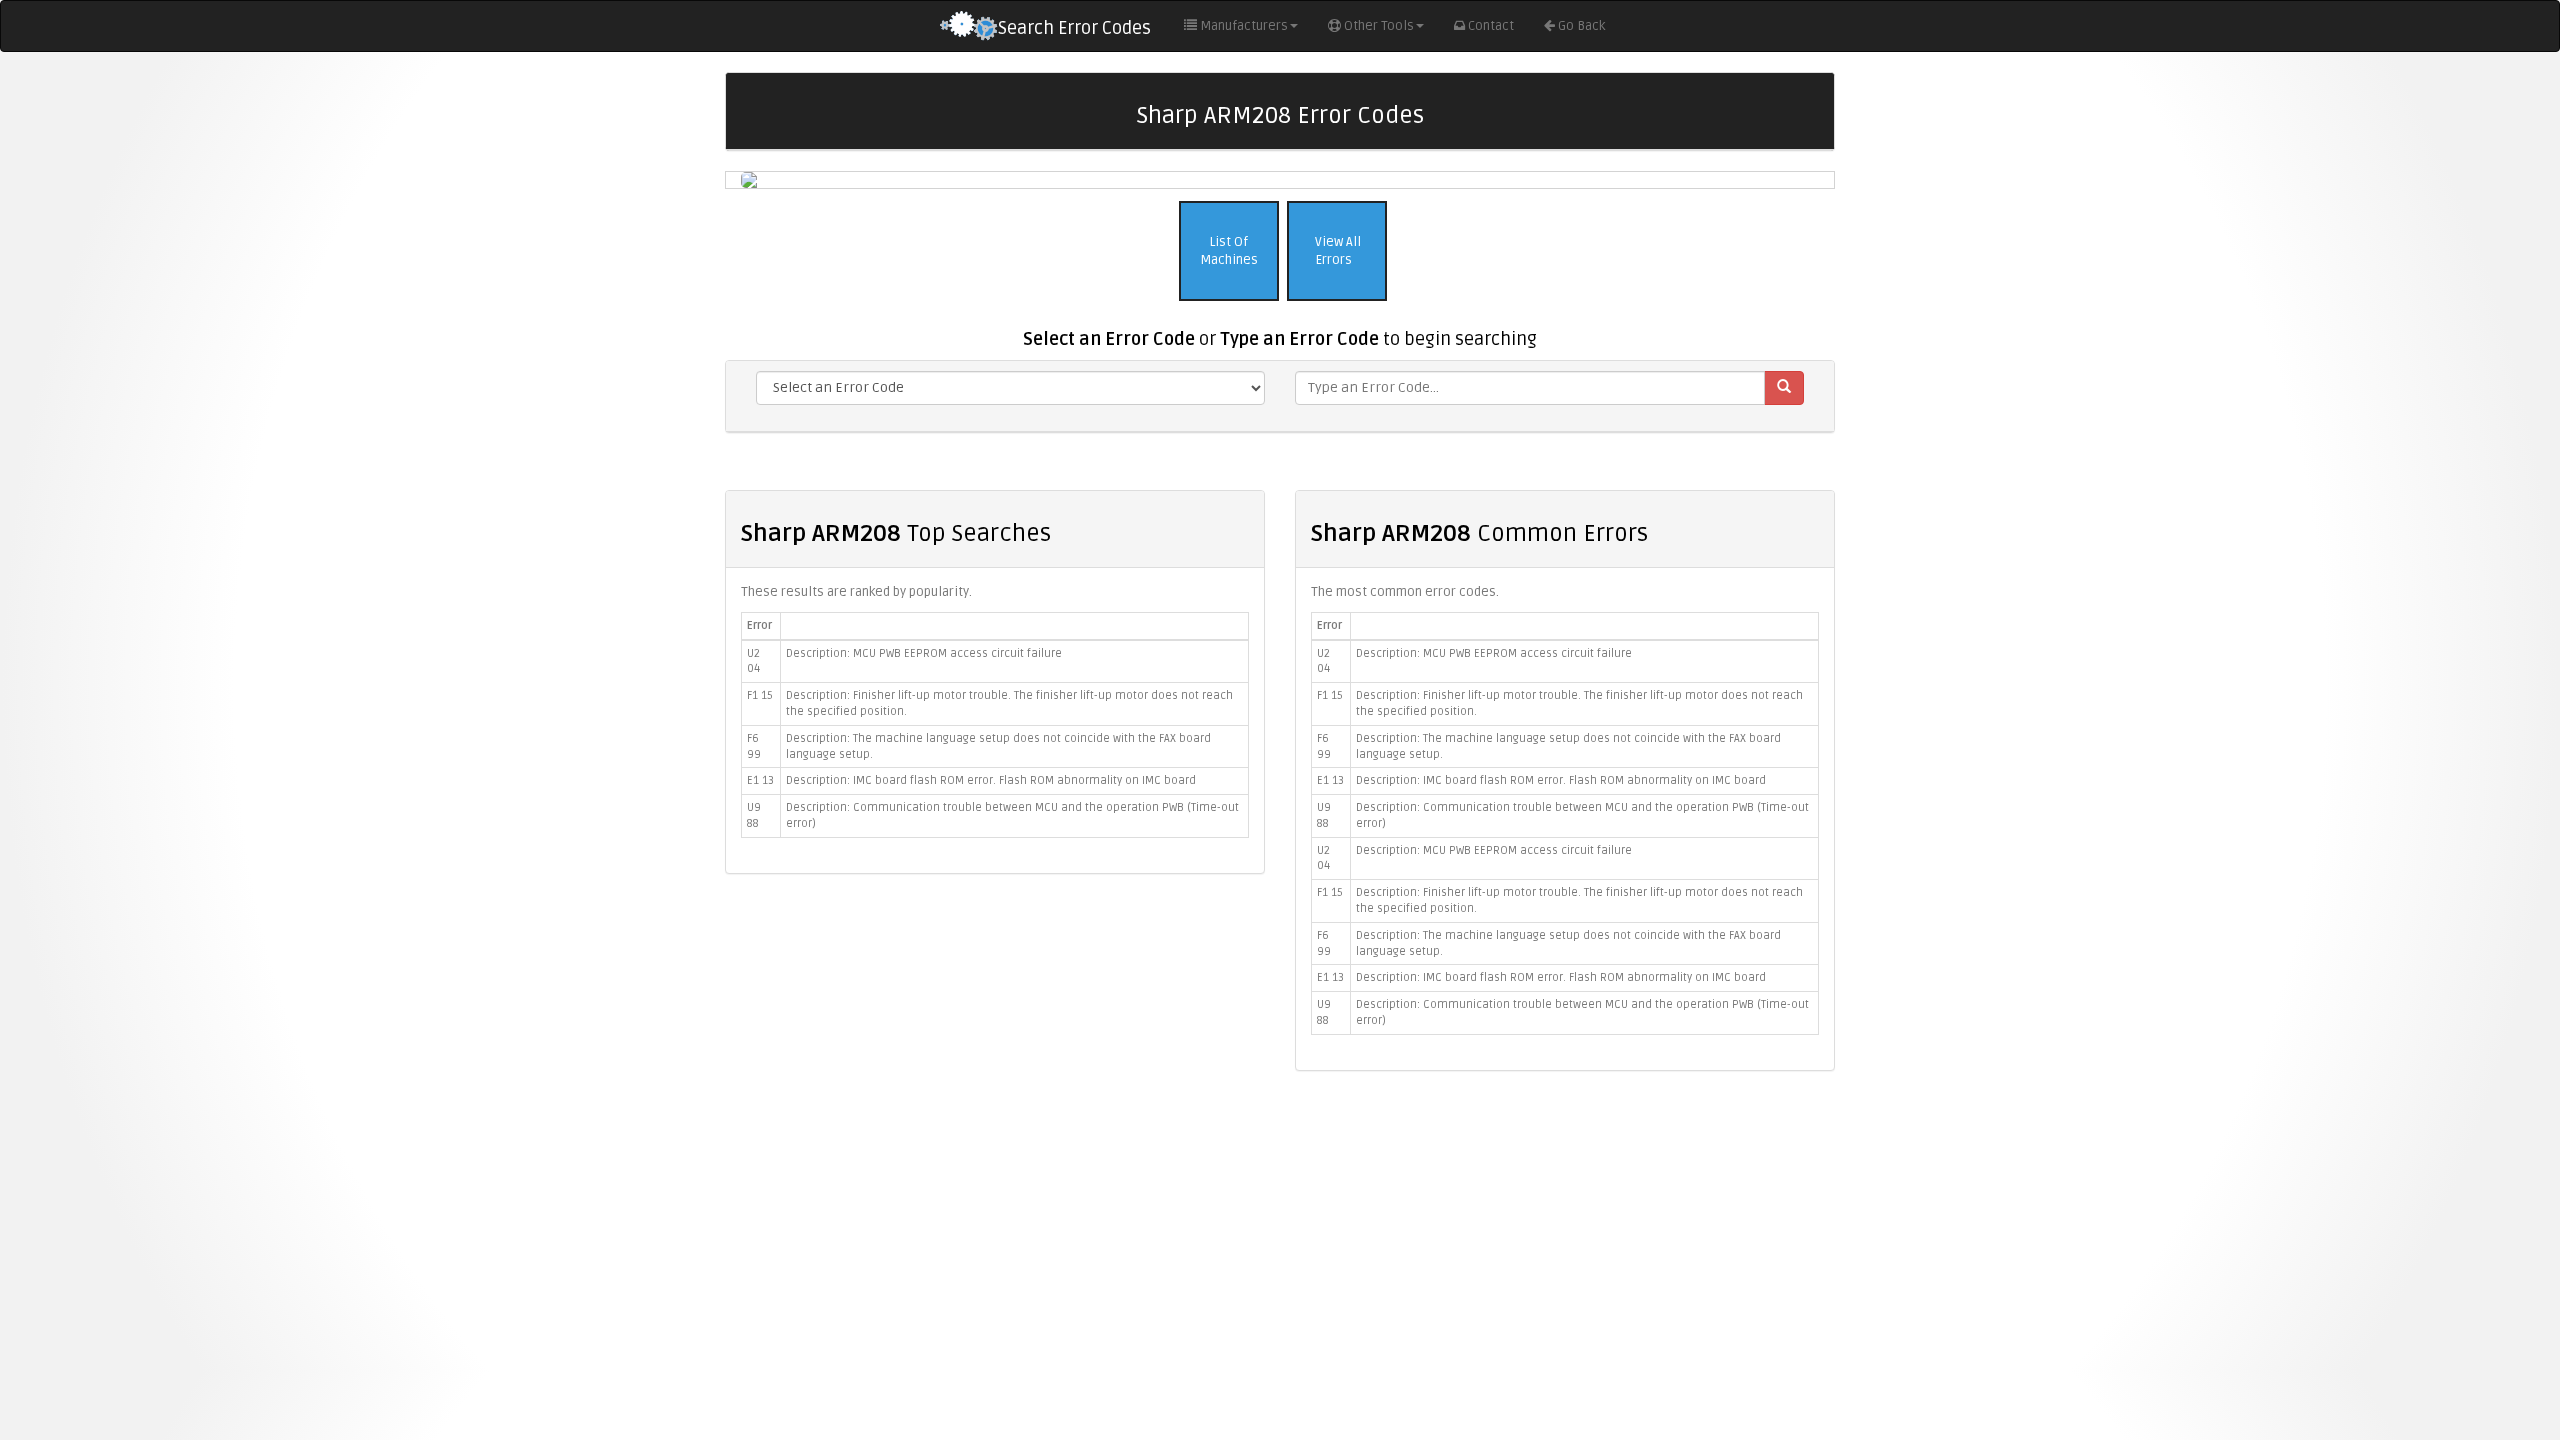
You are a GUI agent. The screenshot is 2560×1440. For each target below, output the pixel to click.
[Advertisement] (1280, 1231)
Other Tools (1379, 26)
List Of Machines (1229, 251)
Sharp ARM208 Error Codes (1280, 115)
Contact (1491, 26)
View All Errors (1336, 251)
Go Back (1581, 26)
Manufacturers (1244, 26)
